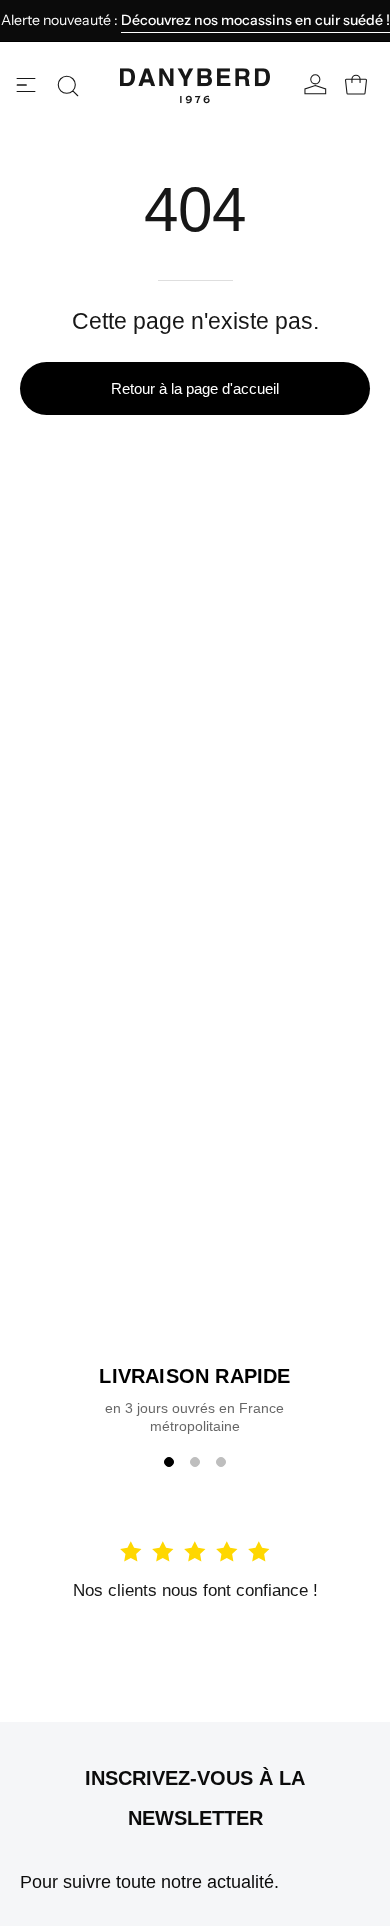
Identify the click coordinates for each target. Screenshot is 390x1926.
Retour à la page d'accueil (195, 388)
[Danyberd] (195, 86)
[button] (68, 86)
